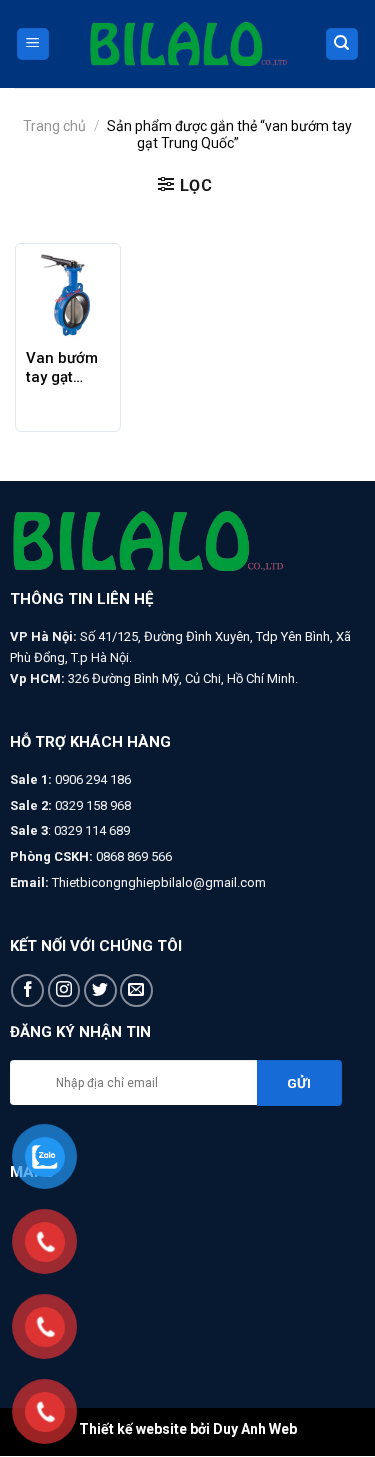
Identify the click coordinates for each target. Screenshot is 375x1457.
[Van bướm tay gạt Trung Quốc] (68, 296)
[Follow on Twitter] (100, 990)
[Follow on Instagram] (64, 990)
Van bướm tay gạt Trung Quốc (67, 368)
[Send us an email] (136, 990)
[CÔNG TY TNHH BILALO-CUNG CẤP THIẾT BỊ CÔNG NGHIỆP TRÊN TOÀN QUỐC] (188, 44)
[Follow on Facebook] (27, 990)
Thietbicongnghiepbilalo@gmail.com (159, 882)
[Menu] (33, 44)
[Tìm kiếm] (342, 44)
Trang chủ (54, 126)
